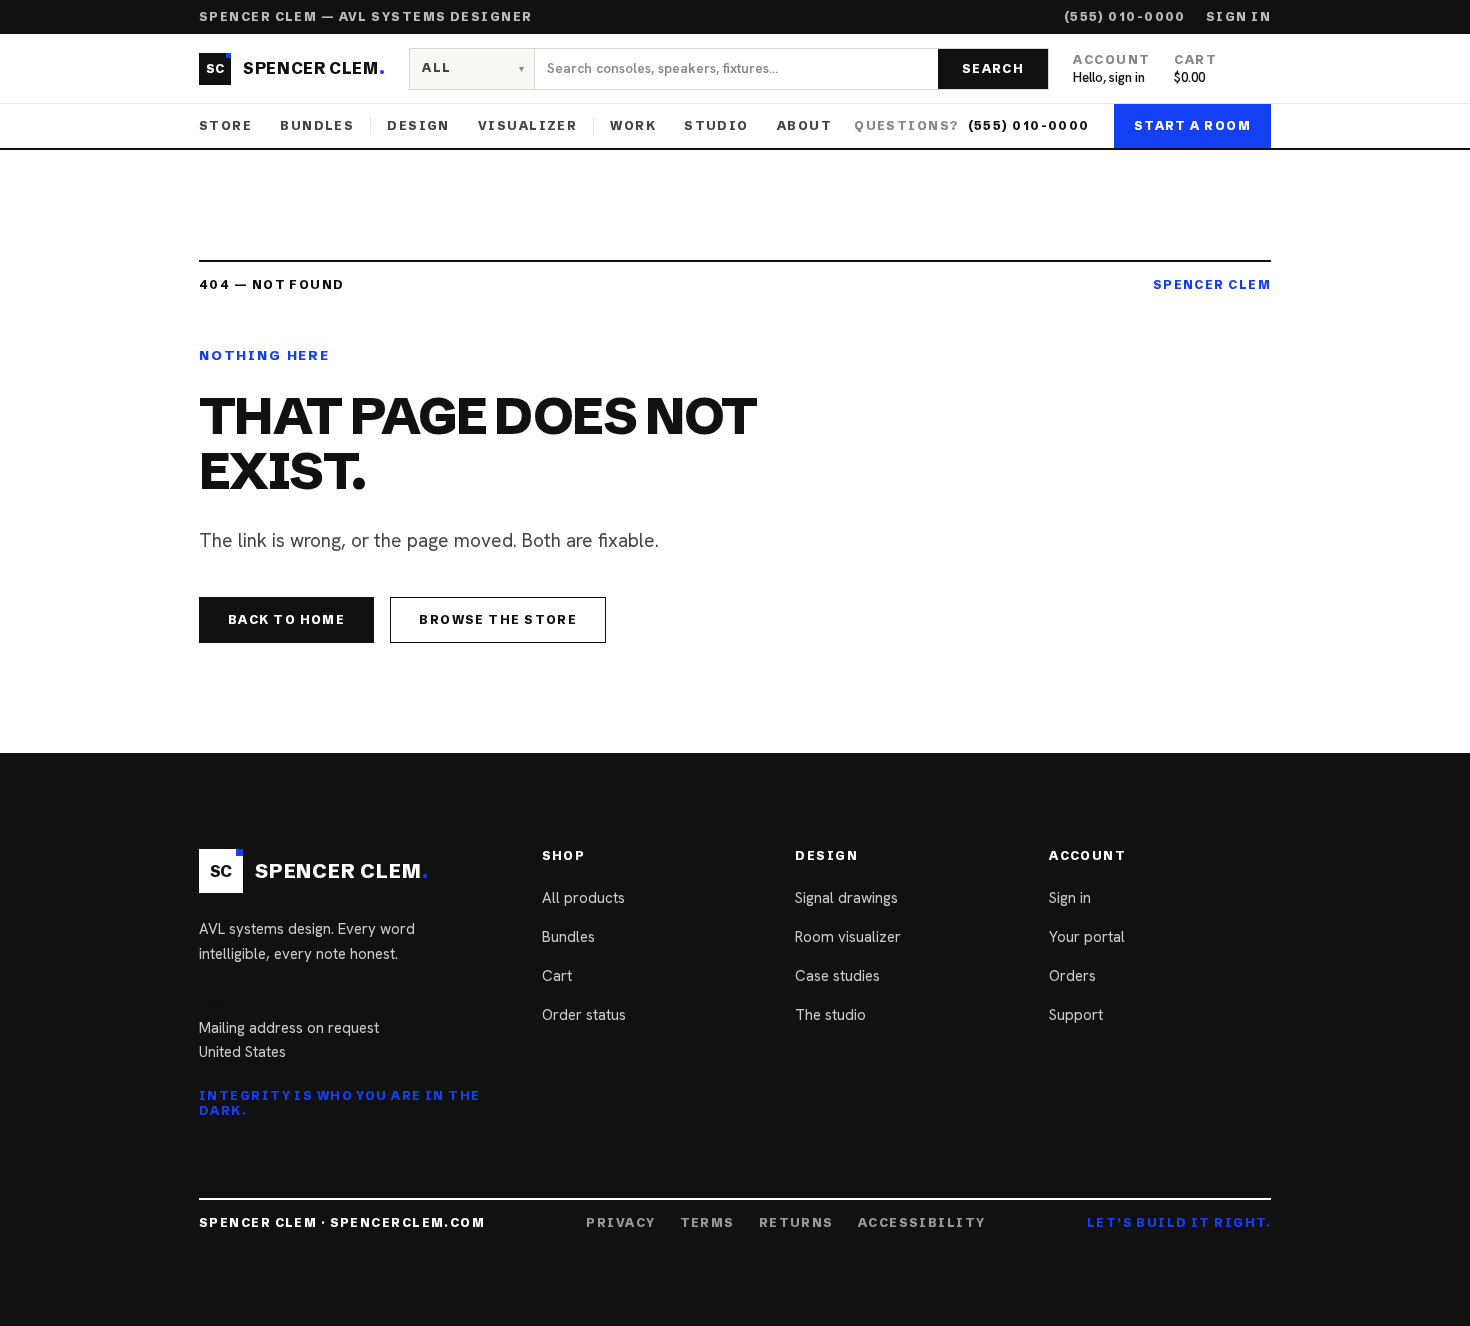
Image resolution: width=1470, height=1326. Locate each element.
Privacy (620, 1223)
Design (418, 125)
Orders (1072, 976)
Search (993, 68)
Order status (584, 1015)
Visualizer (527, 125)
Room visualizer (848, 937)
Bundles (317, 125)
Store (225, 125)
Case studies (837, 976)
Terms (707, 1223)
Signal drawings (846, 898)
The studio (830, 1015)
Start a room (1192, 125)
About (804, 125)
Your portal (1087, 937)
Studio (716, 125)
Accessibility (922, 1223)
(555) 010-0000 (1125, 17)
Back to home (286, 619)
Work (633, 125)
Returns (796, 1223)
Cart (557, 976)
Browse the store (498, 619)
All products (583, 898)
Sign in (1238, 17)
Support (1076, 1015)
